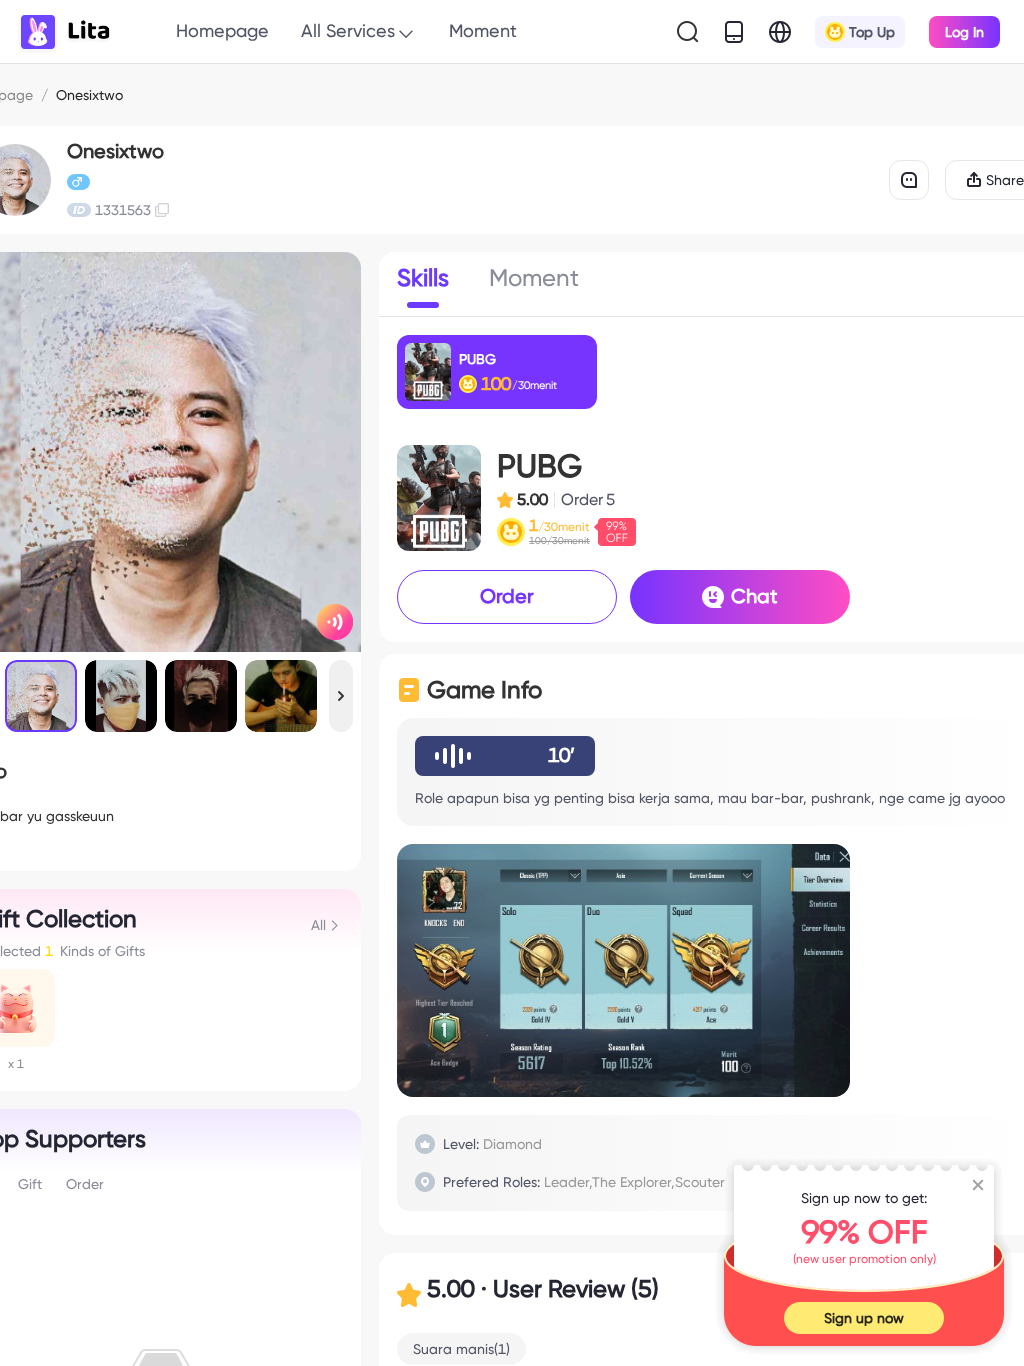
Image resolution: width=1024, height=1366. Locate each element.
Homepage (222, 30)
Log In (964, 32)
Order (507, 596)
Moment (483, 30)
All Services (348, 30)
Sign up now (864, 1318)
